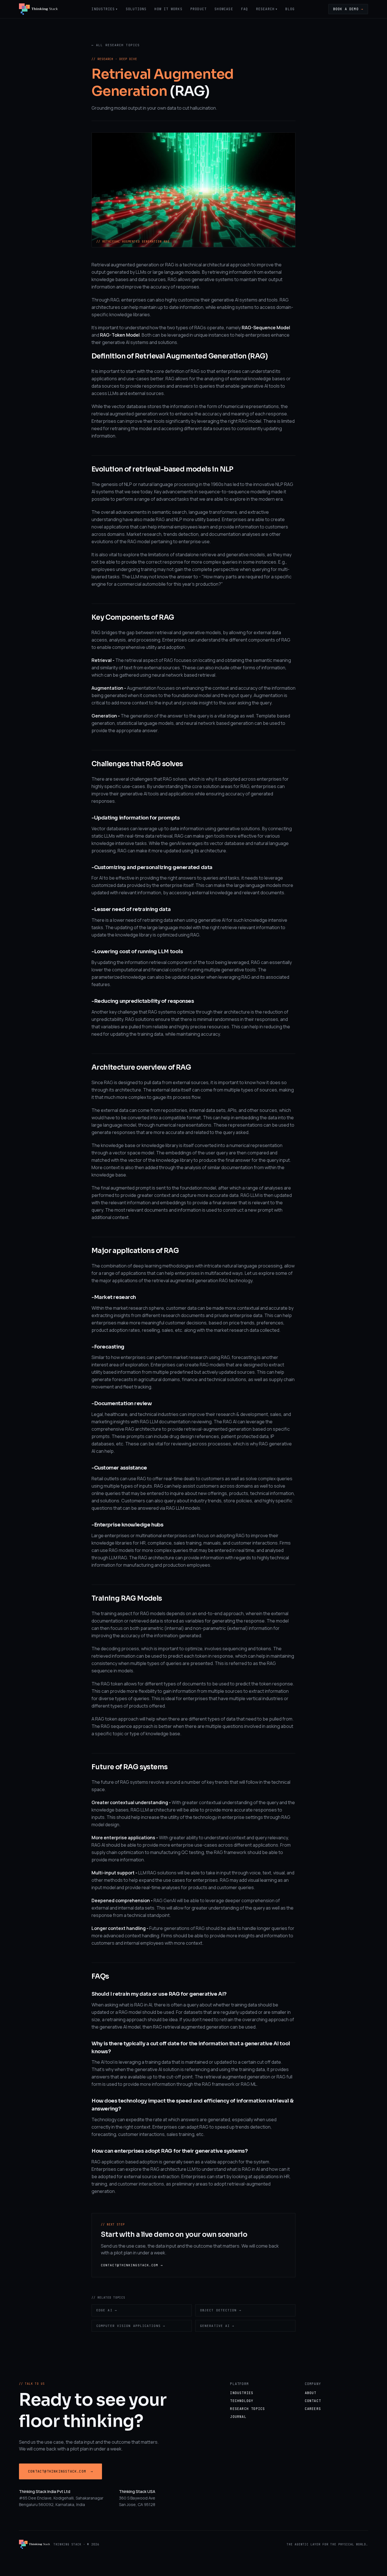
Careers (313, 2409)
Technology (242, 2401)
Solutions (136, 9)
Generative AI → (217, 2326)
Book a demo (348, 9)
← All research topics (116, 45)
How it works (168, 9)
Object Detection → (221, 2310)
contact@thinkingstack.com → (132, 2265)
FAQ (245, 9)
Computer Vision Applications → (131, 2326)
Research (267, 9)
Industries (105, 9)
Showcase (224, 9)
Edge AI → (107, 2310)
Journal (238, 2417)
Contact (313, 2401)
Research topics (247, 2409)
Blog (290, 9)
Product (198, 9)
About (311, 2393)
